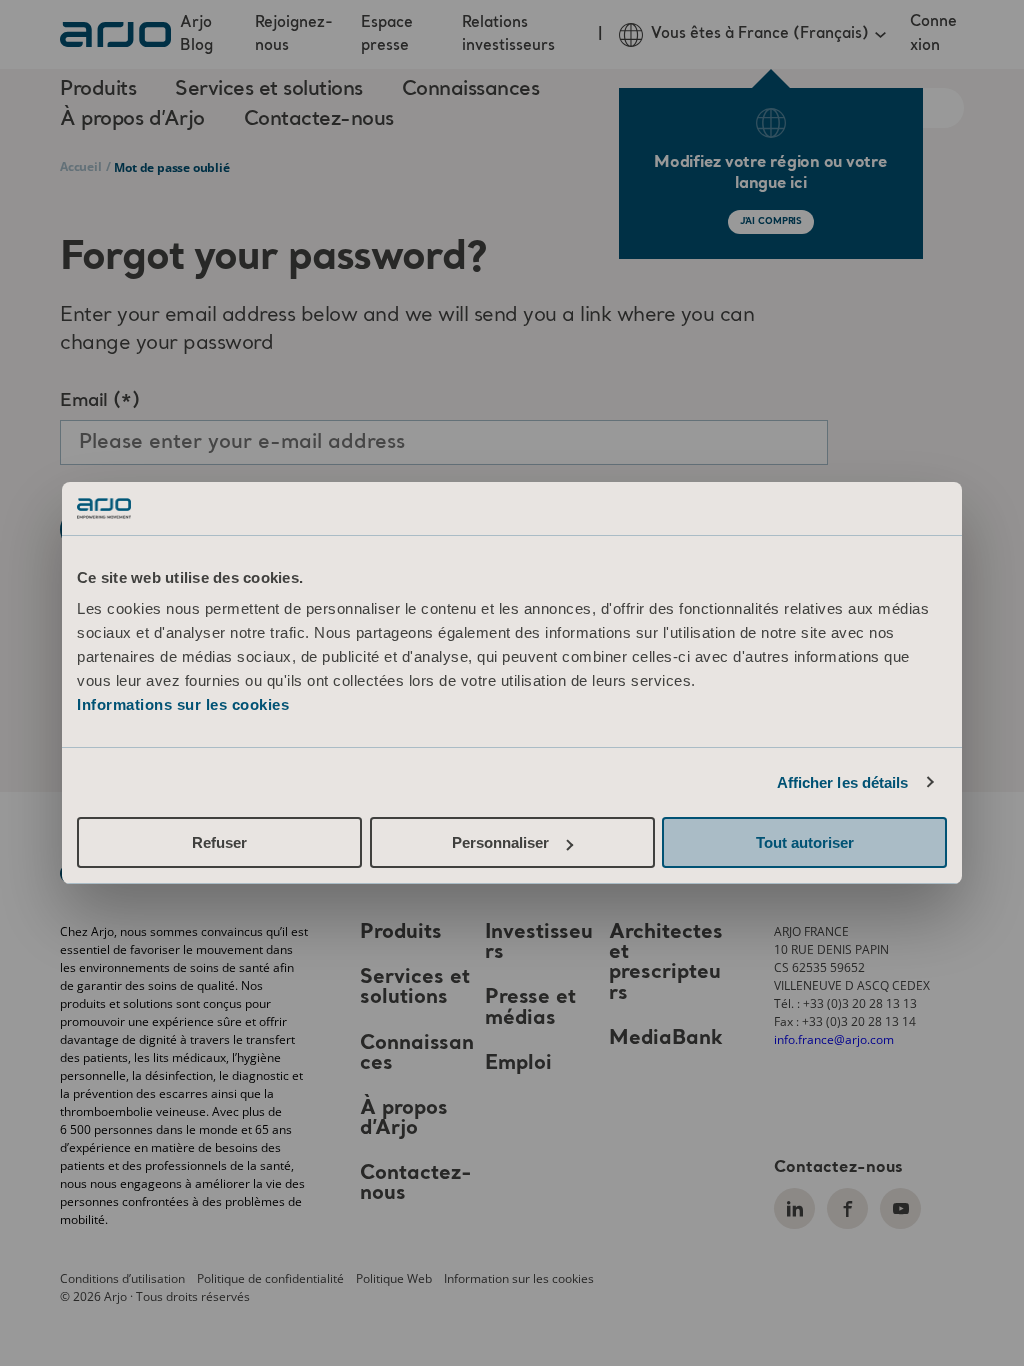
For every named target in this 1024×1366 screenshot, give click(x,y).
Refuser (219, 842)
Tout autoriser (805, 842)
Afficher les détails (843, 782)
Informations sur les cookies (183, 704)
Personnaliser (500, 842)
